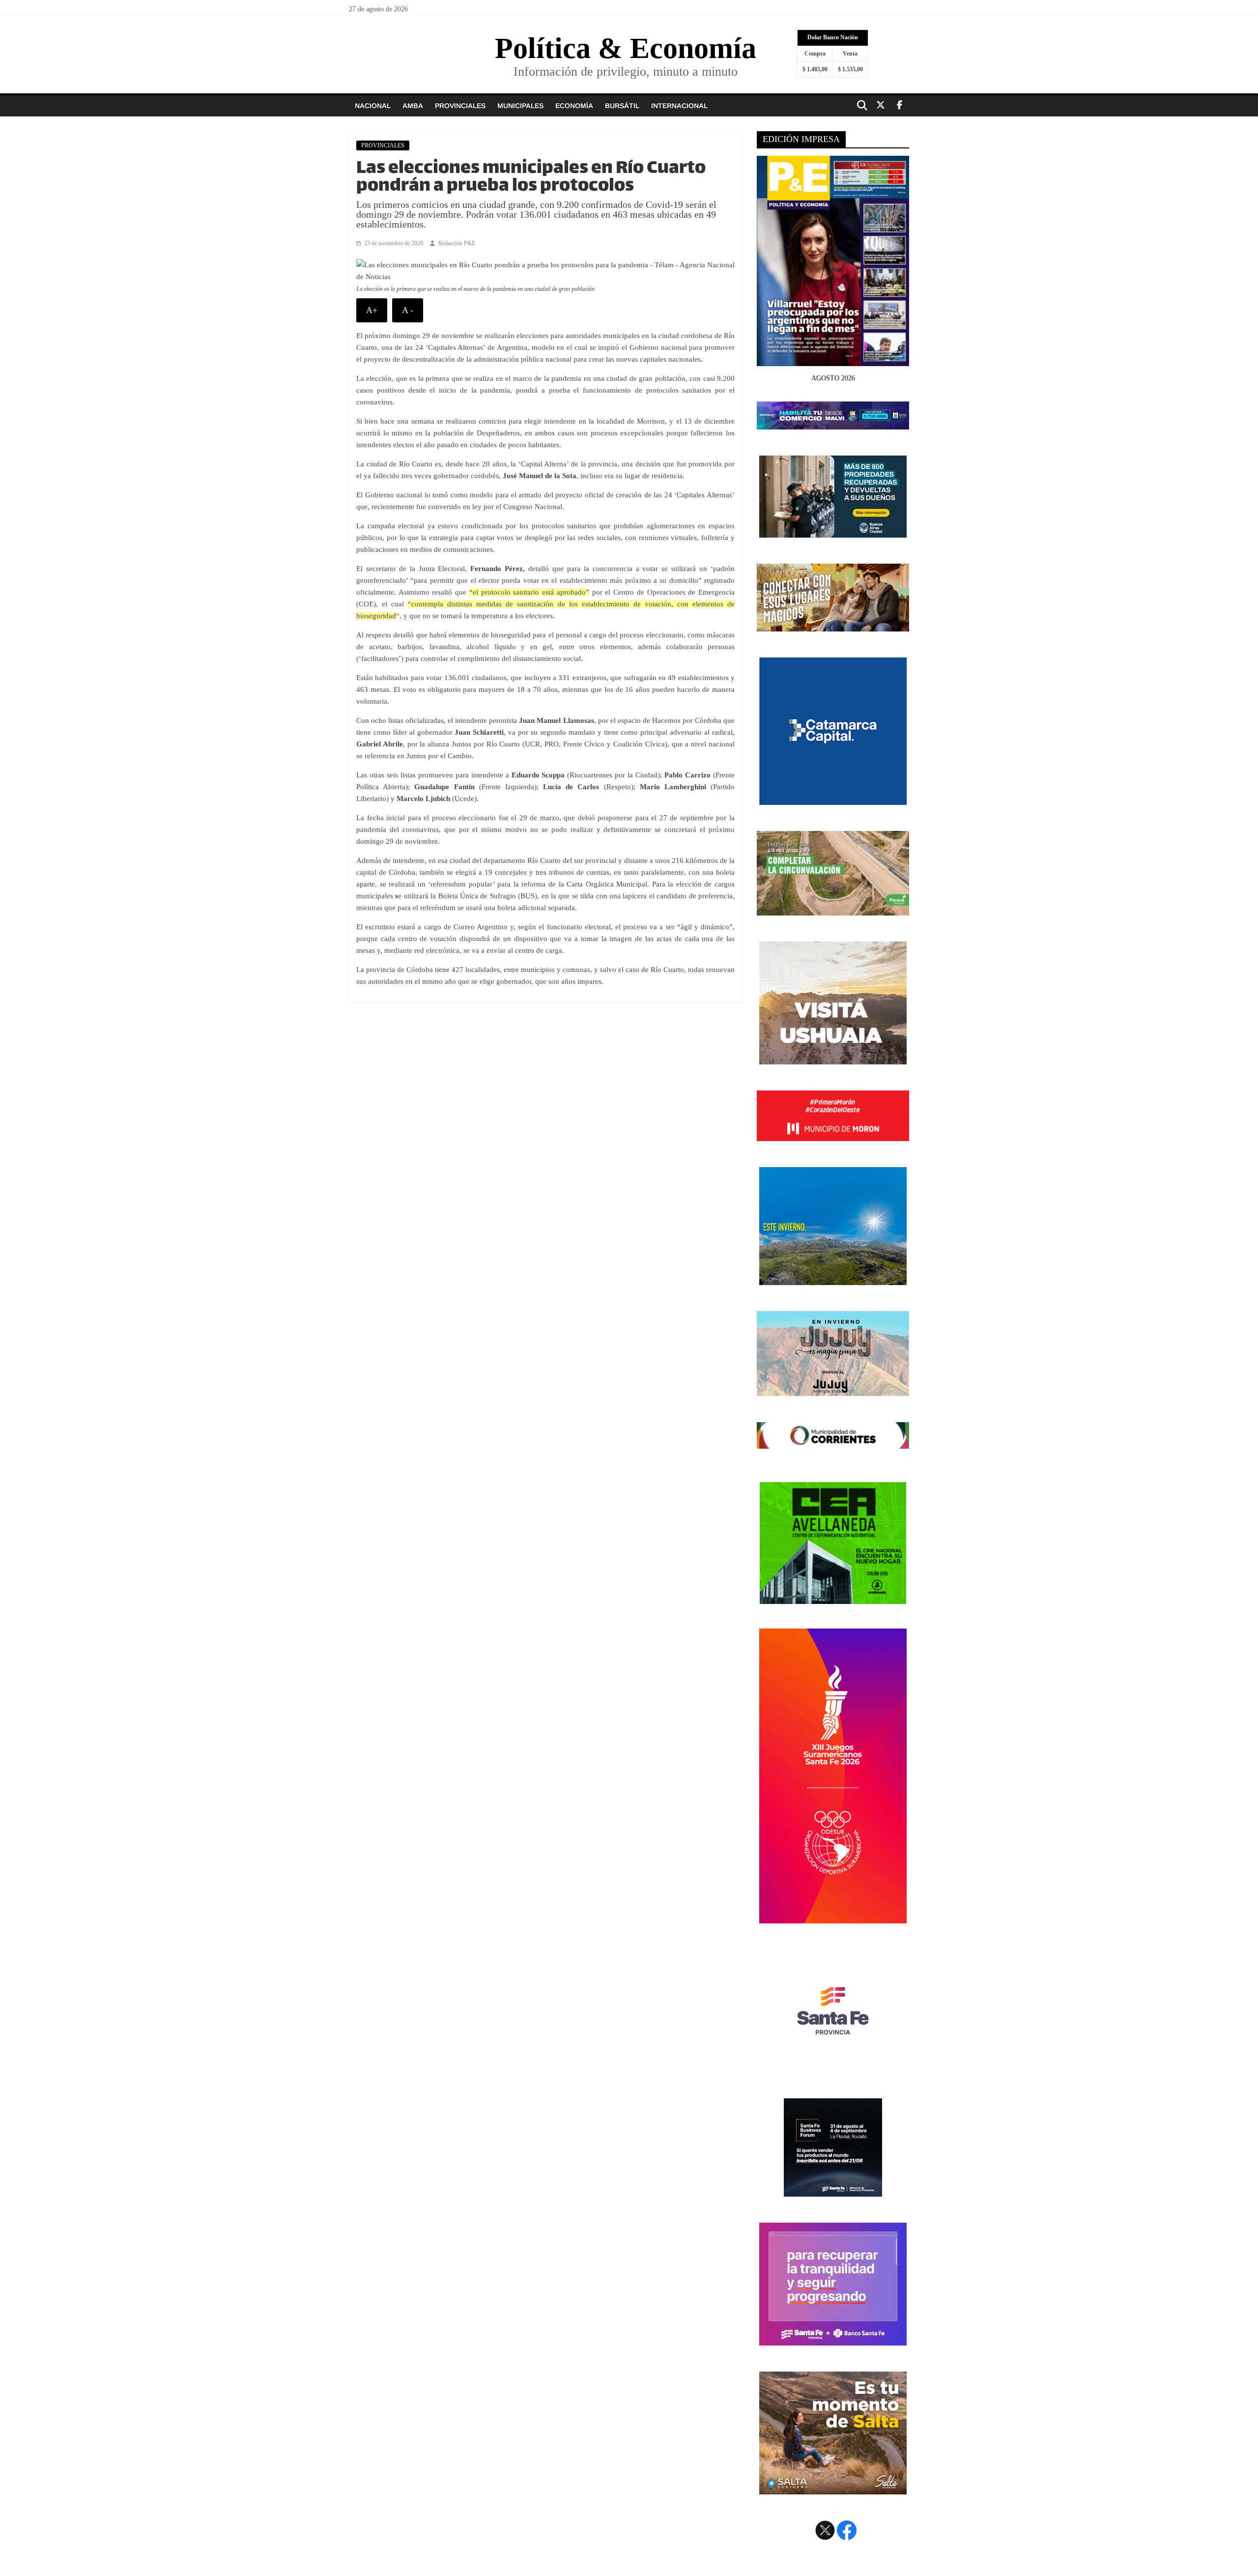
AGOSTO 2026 (833, 378)
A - (408, 310)
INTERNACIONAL (679, 106)
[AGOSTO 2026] (833, 360)
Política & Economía (626, 48)
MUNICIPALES (520, 106)
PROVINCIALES (460, 106)
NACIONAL (373, 106)
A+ (372, 310)
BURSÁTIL (622, 106)
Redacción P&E (457, 243)
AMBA (413, 106)
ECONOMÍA (574, 106)
